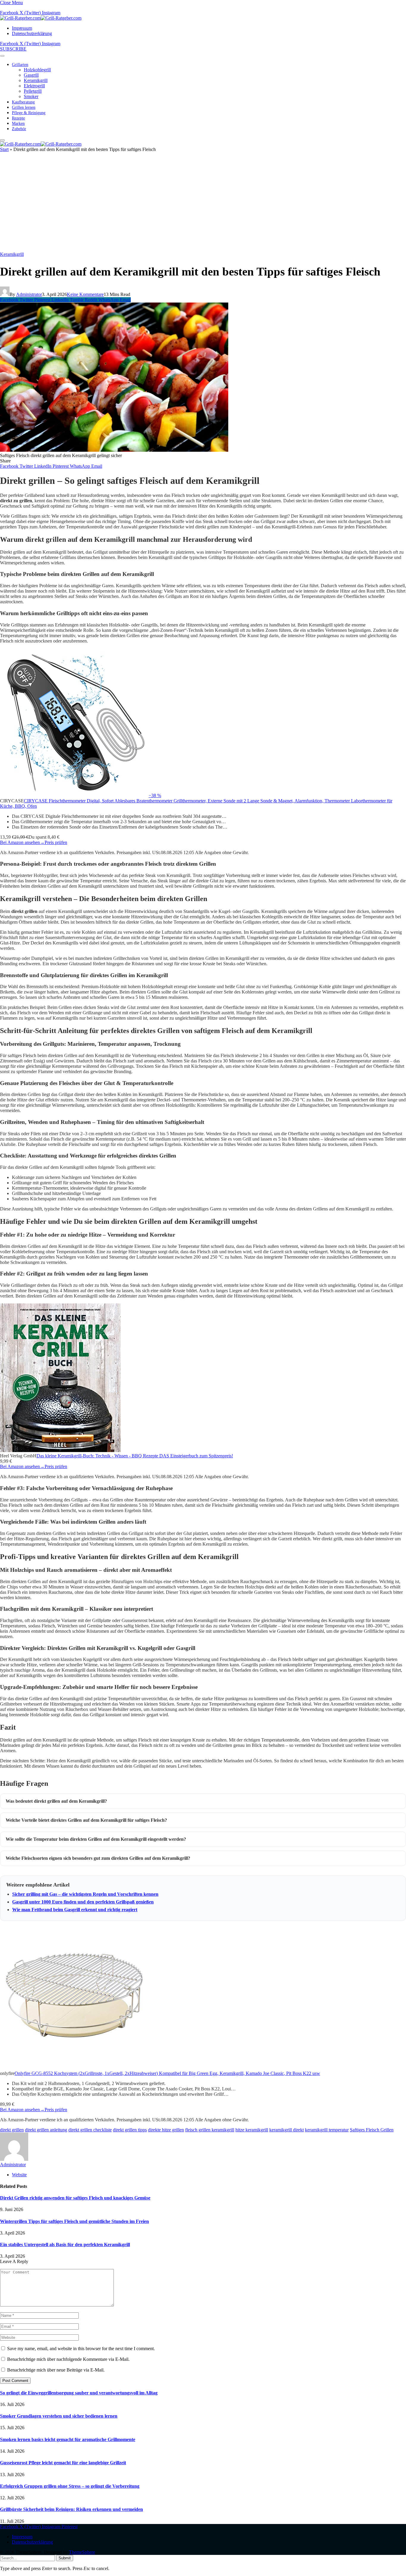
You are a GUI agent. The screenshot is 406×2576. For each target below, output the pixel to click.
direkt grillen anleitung (46, 2130)
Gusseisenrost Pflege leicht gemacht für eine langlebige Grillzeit (63, 2463)
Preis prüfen (56, 842)
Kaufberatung (23, 102)
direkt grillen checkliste (90, 2130)
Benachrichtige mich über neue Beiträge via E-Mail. (56, 2370)
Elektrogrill (34, 86)
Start (4, 149)
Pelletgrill (33, 91)
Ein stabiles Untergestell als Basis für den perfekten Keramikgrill (65, 2244)
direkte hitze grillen (166, 2130)
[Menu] (2, 56)
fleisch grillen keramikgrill (210, 2130)
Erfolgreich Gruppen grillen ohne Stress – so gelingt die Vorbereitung (70, 2486)
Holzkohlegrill (37, 70)
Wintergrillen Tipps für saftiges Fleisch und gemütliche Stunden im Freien (74, 2221)
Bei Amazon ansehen (22, 842)
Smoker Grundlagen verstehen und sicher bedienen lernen (59, 2416)
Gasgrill (31, 75)
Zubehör (19, 129)
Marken (18, 123)
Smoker (31, 96)
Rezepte (18, 118)
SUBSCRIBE (13, 49)
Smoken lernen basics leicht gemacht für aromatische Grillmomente (68, 2439)
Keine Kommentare (85, 294)
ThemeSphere (82, 2552)
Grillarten (20, 65)
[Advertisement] (203, 204)
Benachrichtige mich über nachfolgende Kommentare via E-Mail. (68, 2359)
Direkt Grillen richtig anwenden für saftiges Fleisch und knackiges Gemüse (75, 2198)
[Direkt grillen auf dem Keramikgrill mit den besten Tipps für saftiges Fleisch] (114, 450)
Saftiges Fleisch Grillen (372, 2130)
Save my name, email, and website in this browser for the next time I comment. (81, 2349)
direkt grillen (12, 2130)
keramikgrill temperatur (327, 2130)
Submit (65, 2558)
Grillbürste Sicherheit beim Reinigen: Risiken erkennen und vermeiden (71, 2509)
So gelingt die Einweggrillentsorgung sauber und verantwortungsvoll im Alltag (79, 2393)
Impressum (22, 28)
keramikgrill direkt (287, 2130)
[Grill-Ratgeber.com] (41, 18)
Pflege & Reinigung (29, 113)
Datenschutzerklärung (32, 33)
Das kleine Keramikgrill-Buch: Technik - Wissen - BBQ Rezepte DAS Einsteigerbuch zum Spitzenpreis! (135, 1456)
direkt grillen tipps (130, 2130)
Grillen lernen (24, 107)
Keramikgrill (36, 80)
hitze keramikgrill (252, 2130)
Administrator (29, 294)
